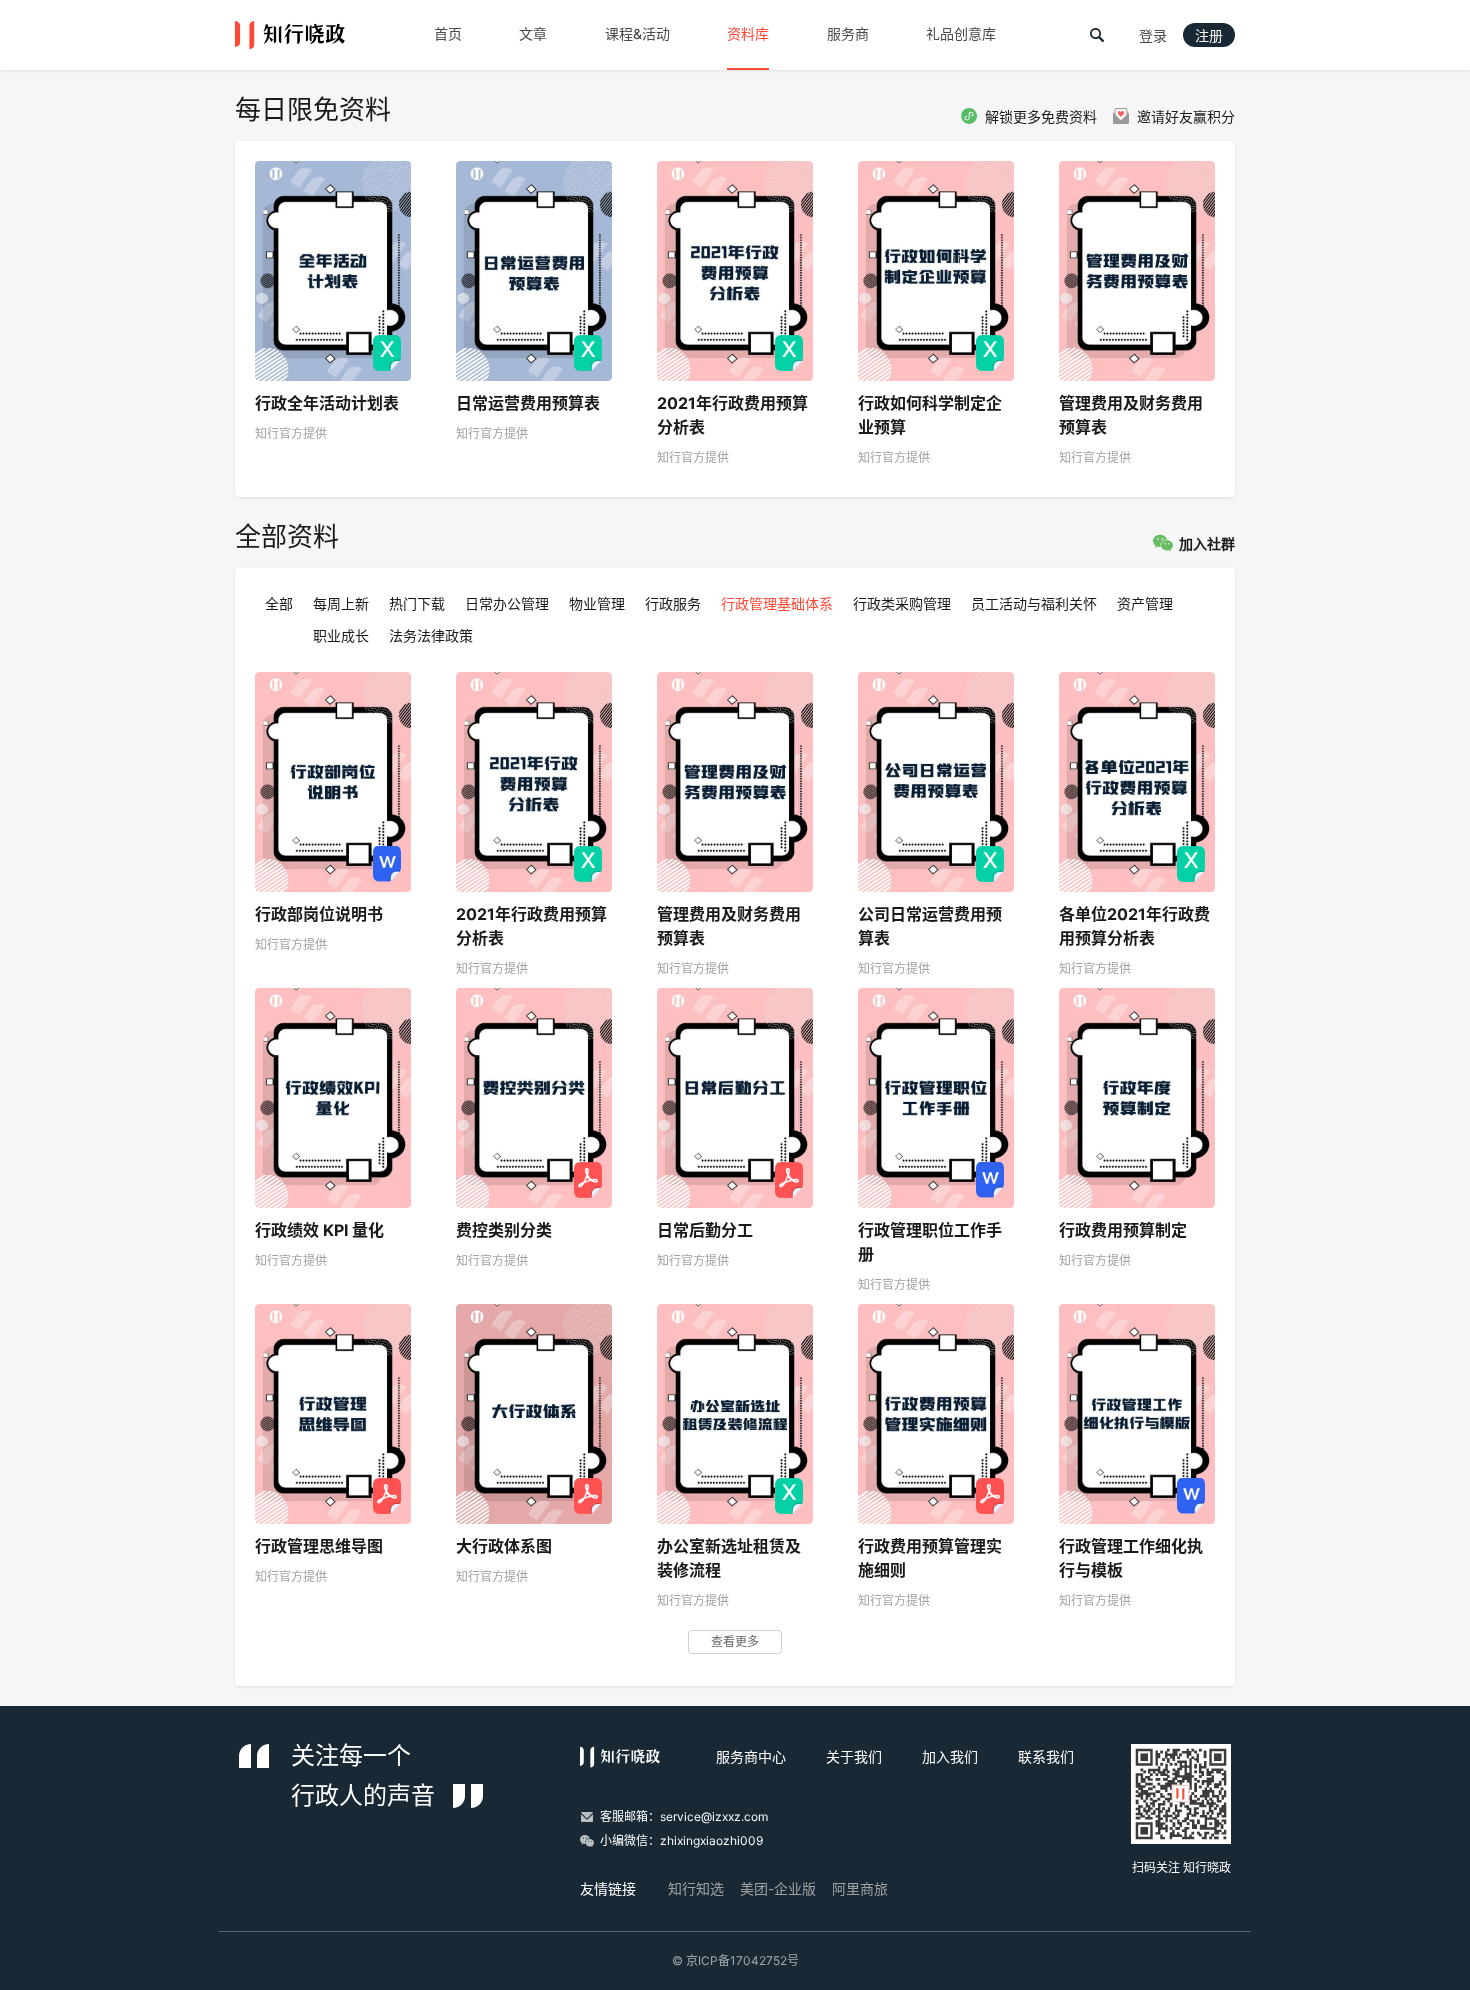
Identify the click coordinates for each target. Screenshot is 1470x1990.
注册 (1209, 36)
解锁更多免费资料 (1041, 117)
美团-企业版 (778, 1888)
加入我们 (950, 1756)
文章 (533, 33)
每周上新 (341, 603)
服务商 (848, 33)
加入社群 (1207, 544)
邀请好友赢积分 (1186, 117)
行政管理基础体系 (777, 603)
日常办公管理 (507, 603)
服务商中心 (751, 1756)
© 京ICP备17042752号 (735, 1960)
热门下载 (417, 603)
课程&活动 (637, 33)
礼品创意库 (961, 33)
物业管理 (597, 603)
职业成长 (341, 635)
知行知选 (696, 1888)
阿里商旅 (860, 1888)
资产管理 (1145, 603)
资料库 (748, 33)
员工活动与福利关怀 (1034, 603)
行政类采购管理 (902, 603)
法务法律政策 (431, 635)
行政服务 (673, 603)
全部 (279, 603)
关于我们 (854, 1756)
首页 (448, 33)
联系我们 (1046, 1756)
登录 (1153, 36)
